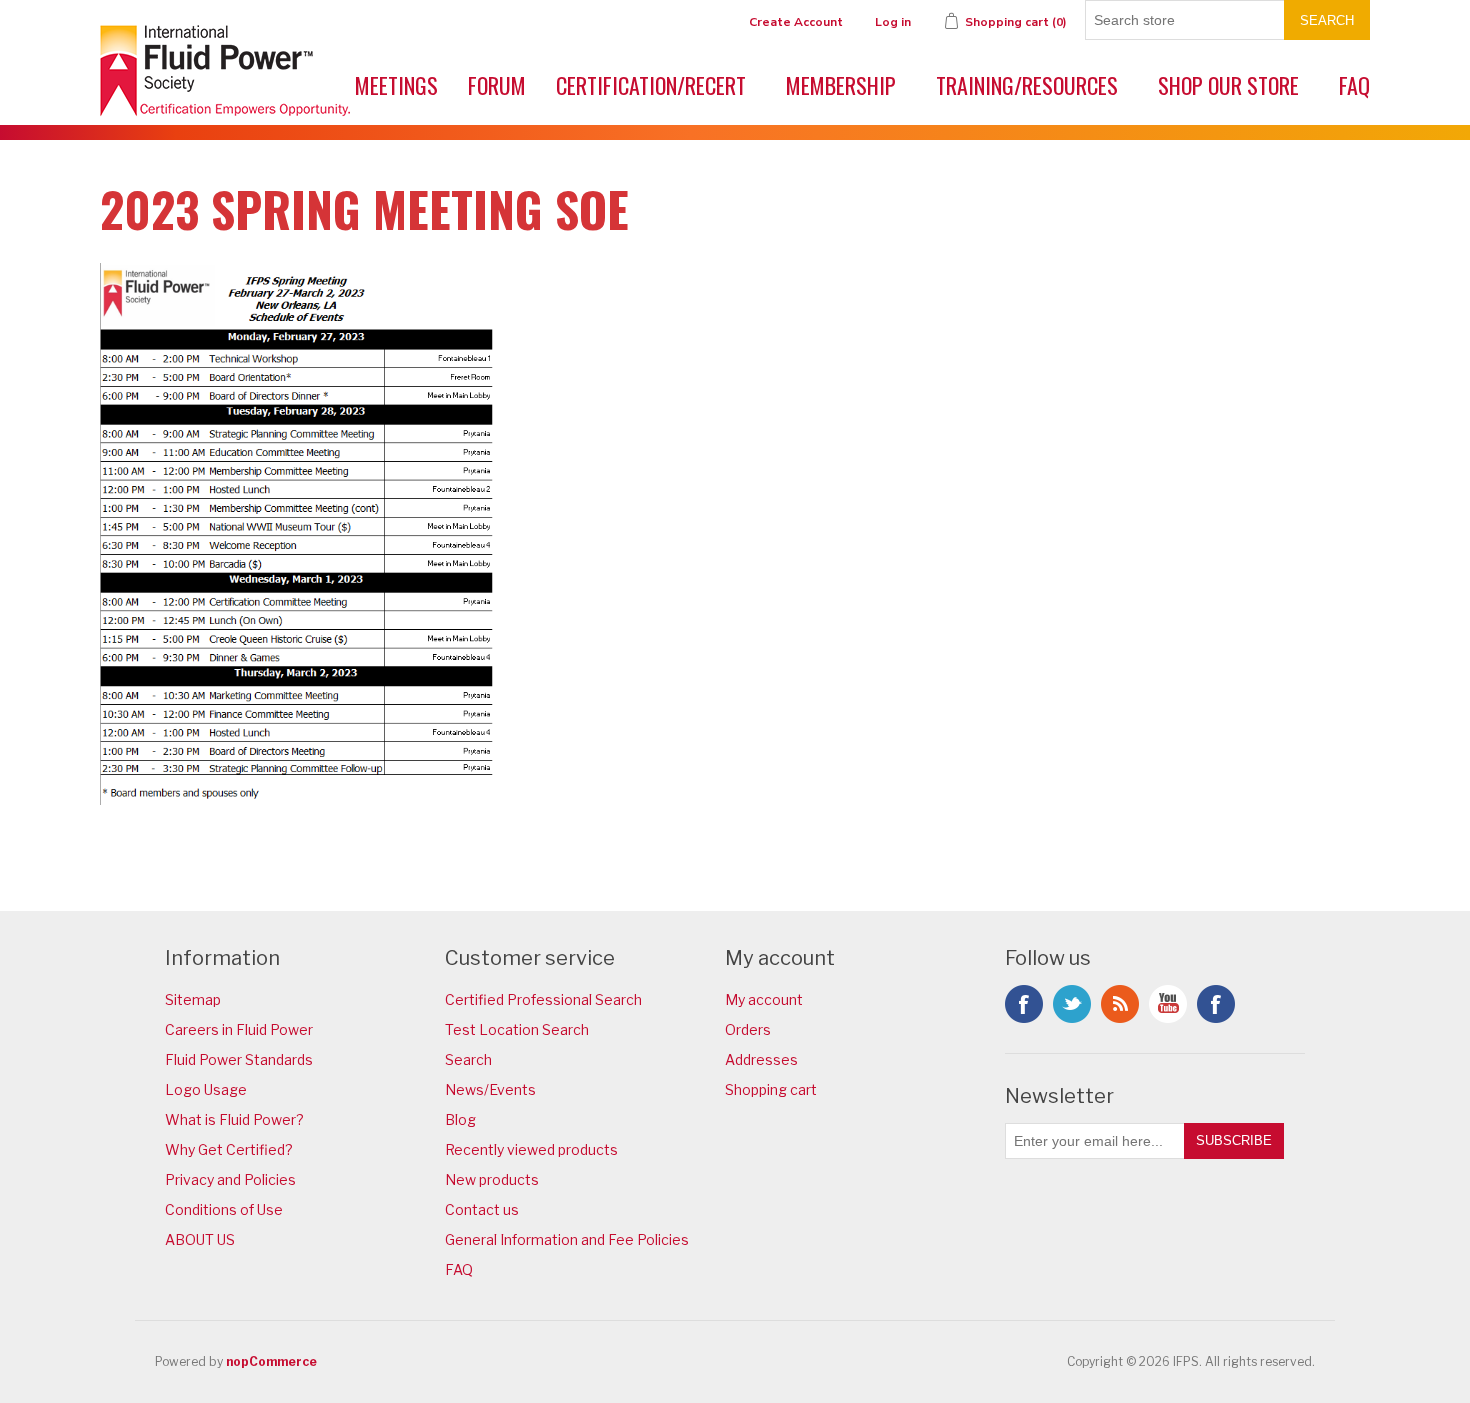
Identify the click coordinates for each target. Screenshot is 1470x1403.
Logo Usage (206, 1089)
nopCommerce (271, 1361)
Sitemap (193, 999)
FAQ (1354, 85)
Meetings (396, 85)
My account (764, 999)
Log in (893, 22)
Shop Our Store (1228, 85)
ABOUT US (200, 1239)
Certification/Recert (651, 85)
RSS (1120, 1004)
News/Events (490, 1089)
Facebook (1024, 1004)
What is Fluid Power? (234, 1119)
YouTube (1168, 1004)
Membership (841, 85)
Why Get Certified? (229, 1149)
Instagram (1216, 1004)
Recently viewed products (531, 1149)
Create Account (796, 22)
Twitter (1072, 1004)
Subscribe (1234, 1140)
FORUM (497, 85)
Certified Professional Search (543, 999)
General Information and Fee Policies (567, 1239)
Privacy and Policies (230, 1179)
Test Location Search (517, 1029)
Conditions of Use (224, 1209)
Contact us (482, 1209)
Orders (748, 1029)
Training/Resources (1027, 85)
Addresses (761, 1059)
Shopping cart (771, 1089)
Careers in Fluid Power (239, 1029)
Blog (460, 1119)
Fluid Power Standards (239, 1059)
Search (1327, 20)
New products (492, 1179)
